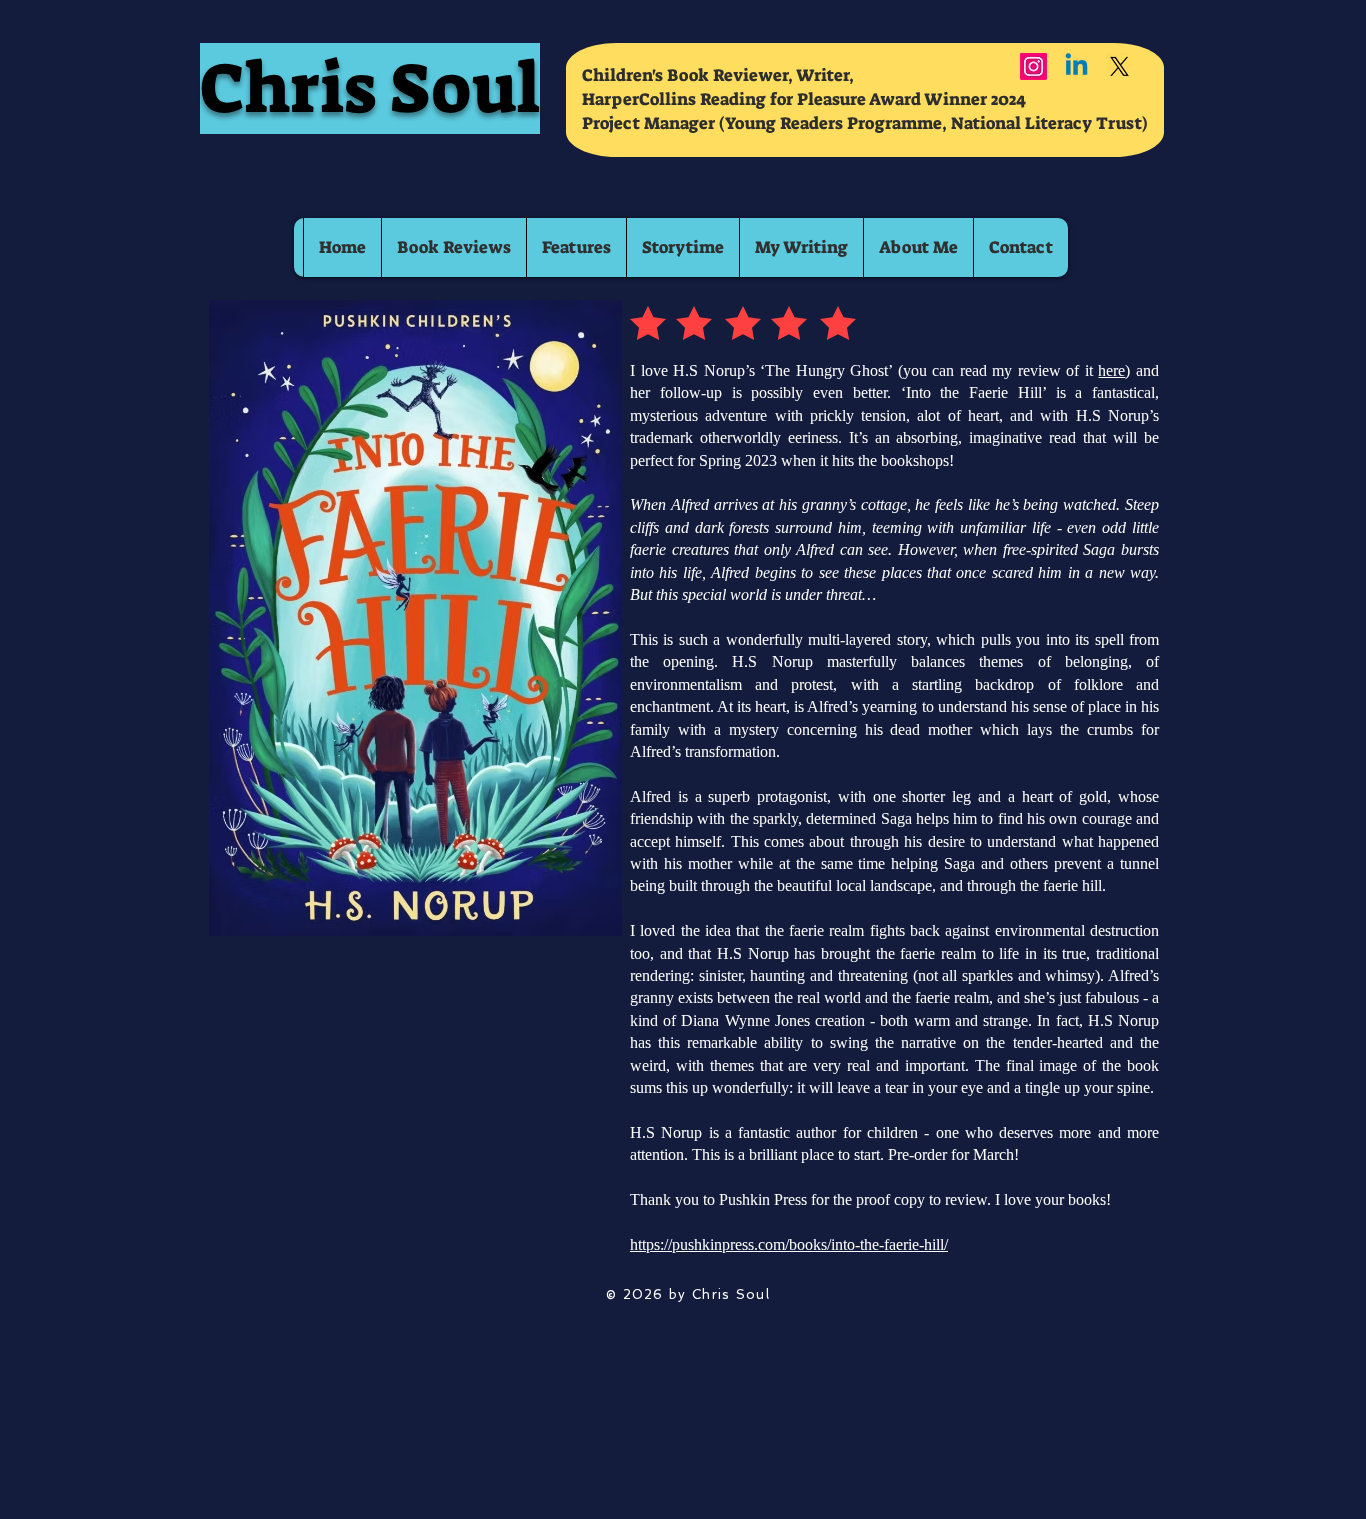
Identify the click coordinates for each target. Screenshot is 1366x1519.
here (1111, 370)
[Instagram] (1033, 66)
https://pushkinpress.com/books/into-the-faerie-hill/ (789, 1244)
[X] (1119, 66)
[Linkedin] (1076, 66)
